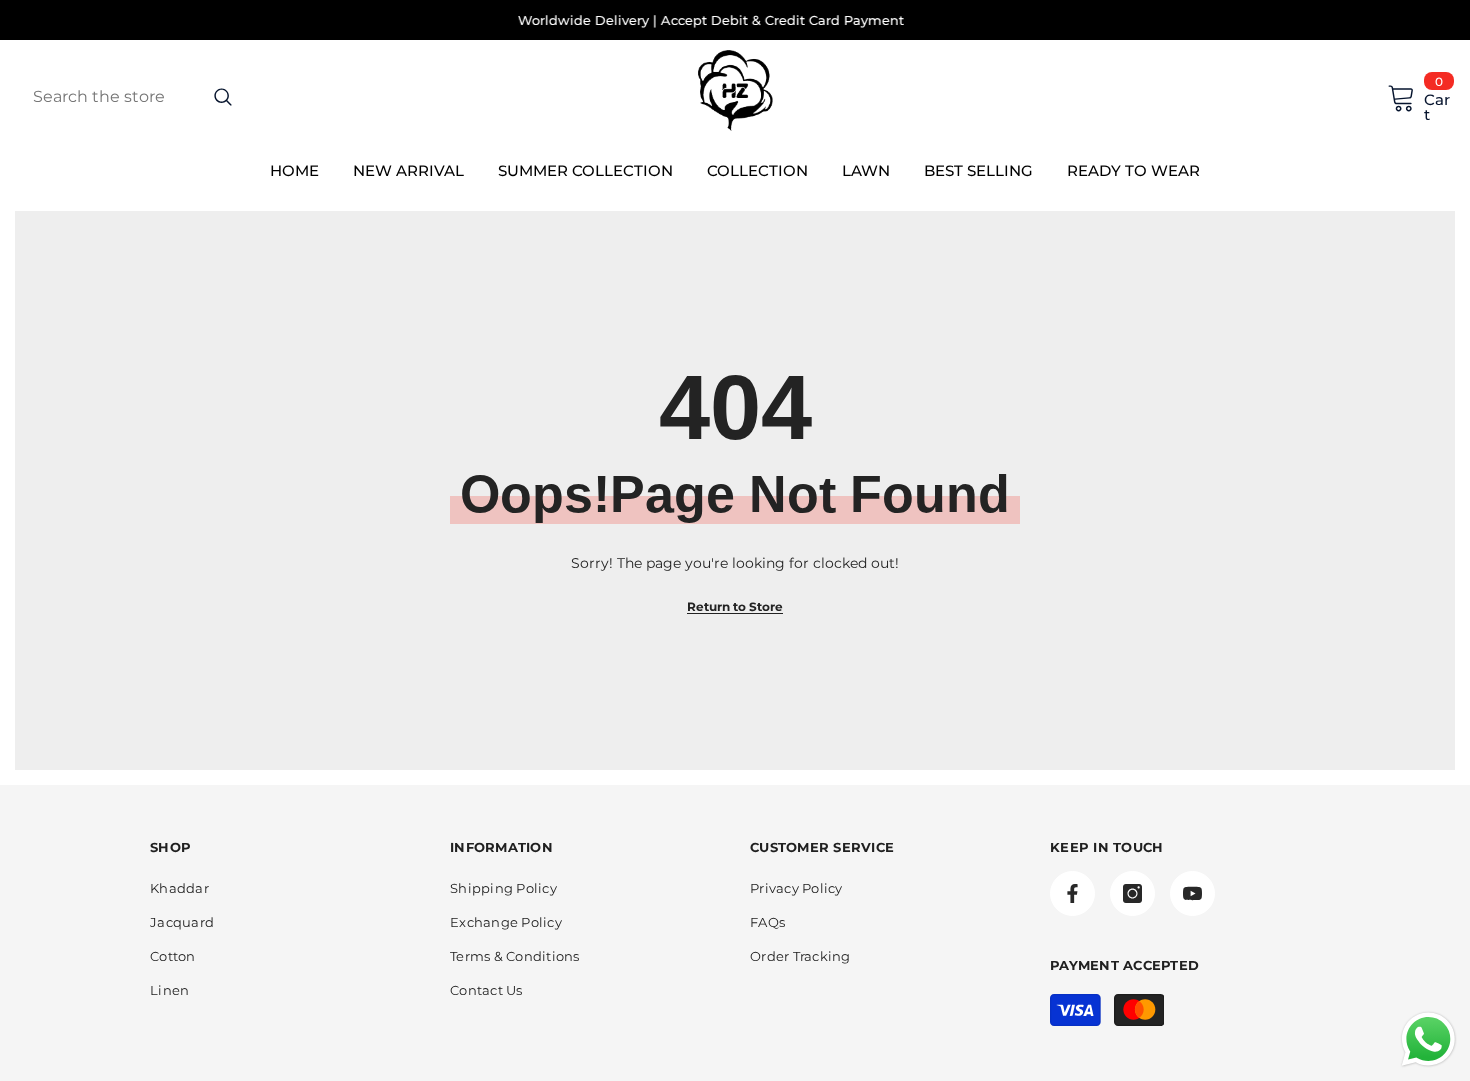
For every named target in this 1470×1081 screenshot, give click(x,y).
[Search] (180, 97)
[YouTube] (1192, 893)
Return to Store (735, 606)
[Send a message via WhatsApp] (1428, 1039)
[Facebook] (1072, 893)
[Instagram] (1132, 893)
